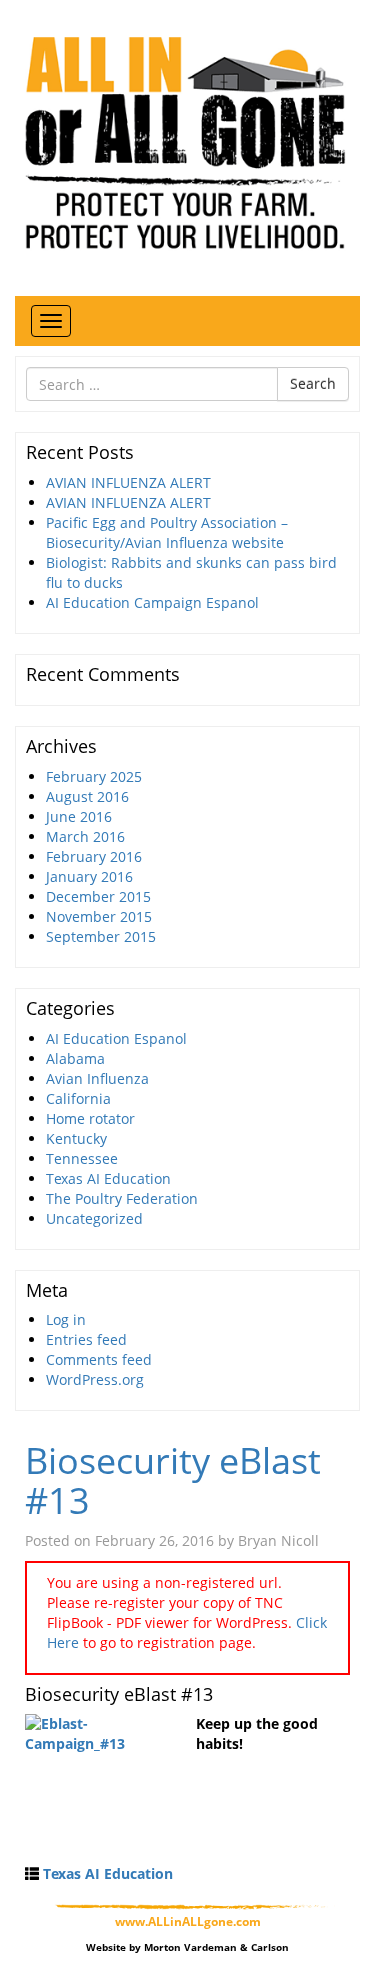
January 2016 (89, 876)
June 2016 (79, 816)
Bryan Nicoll (278, 1540)
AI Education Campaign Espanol (152, 602)
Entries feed (86, 1339)
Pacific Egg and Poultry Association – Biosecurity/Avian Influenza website (167, 532)
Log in (66, 1319)
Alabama (75, 1058)
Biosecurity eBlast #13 (173, 1480)
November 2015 (99, 916)
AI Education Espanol (116, 1038)
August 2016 (87, 796)
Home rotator (90, 1118)
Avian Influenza (97, 1078)
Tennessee (82, 1158)
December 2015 (98, 896)
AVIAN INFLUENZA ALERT (128, 482)
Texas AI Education (108, 1178)
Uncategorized (94, 1218)
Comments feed (99, 1359)
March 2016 (85, 836)
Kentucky (76, 1138)
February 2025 (94, 776)
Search (313, 383)
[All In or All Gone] (187, 140)
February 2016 (94, 856)
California (78, 1098)
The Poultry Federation (122, 1198)
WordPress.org (95, 1379)
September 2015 (101, 936)
